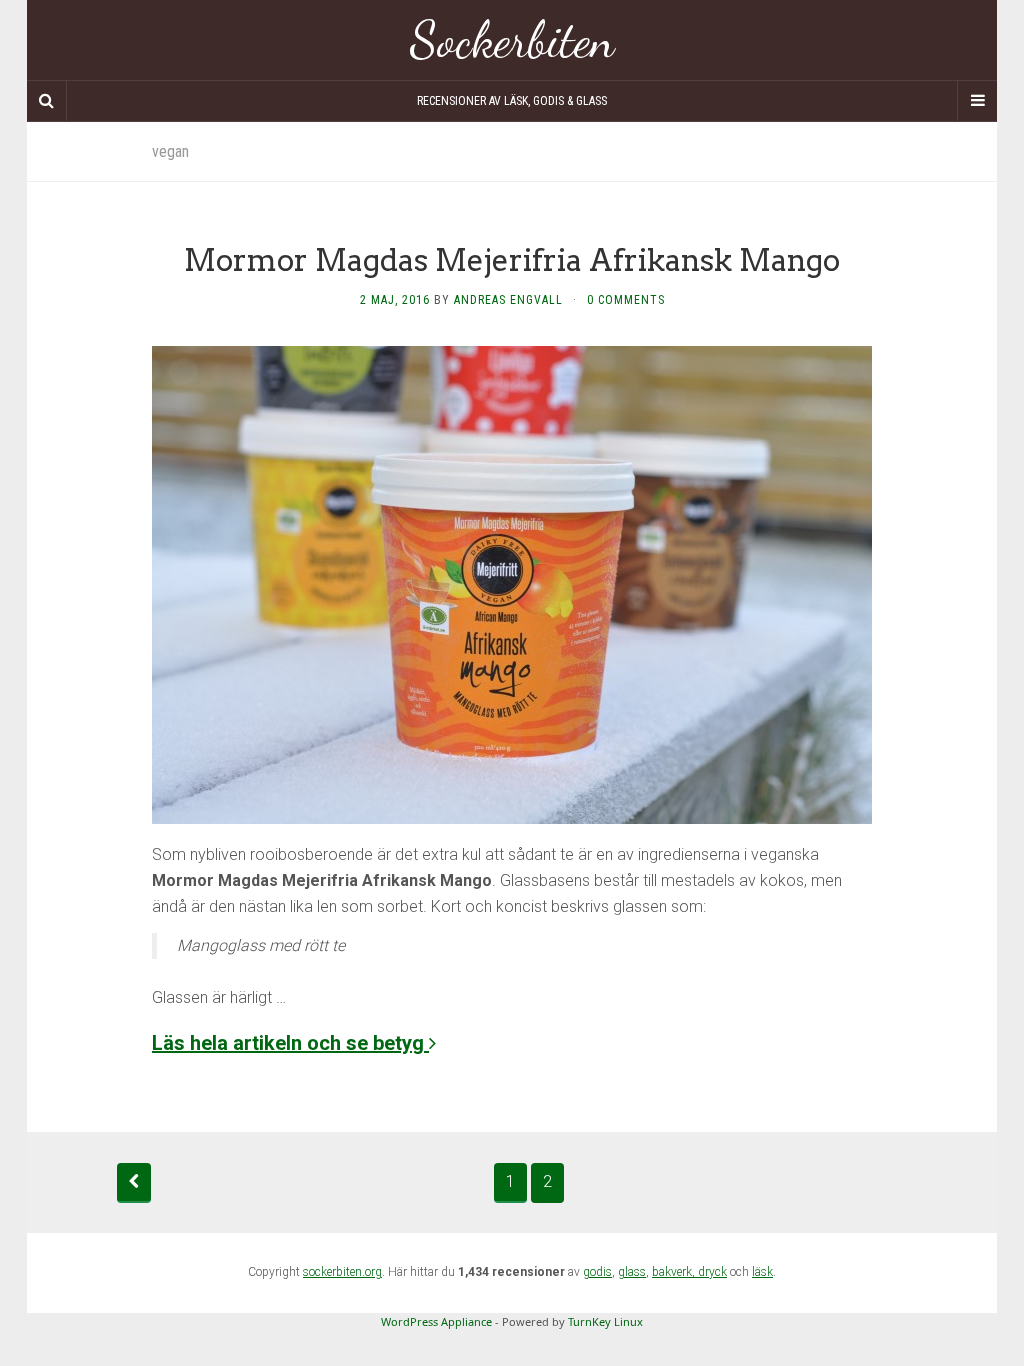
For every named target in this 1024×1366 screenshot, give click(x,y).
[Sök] (47, 101)
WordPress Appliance (436, 1321)
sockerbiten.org (342, 1272)
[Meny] (977, 101)
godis (597, 1272)
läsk (762, 1272)
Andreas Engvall (508, 300)
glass (632, 1272)
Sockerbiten (512, 40)
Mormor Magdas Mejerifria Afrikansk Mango (512, 260)
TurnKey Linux (605, 1321)
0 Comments (626, 300)
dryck (712, 1272)
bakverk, (675, 1272)
